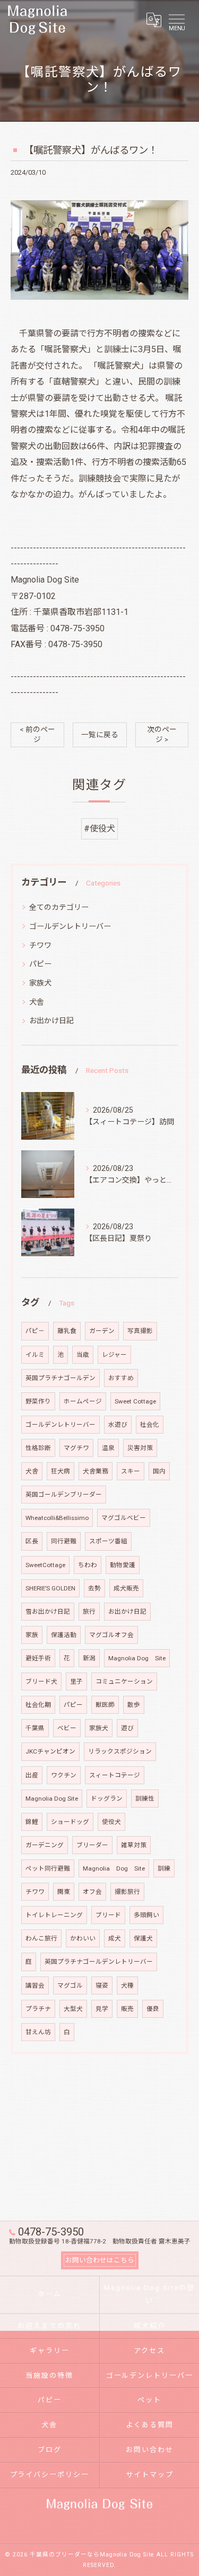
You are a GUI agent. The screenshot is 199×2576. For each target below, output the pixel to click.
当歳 (83, 1355)
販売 (127, 2009)
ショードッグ (70, 1822)
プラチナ (38, 2009)
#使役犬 (99, 829)
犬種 (127, 1985)
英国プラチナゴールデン (60, 1378)
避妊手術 (38, 1658)
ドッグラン (107, 1799)
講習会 (35, 1985)
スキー (131, 1471)
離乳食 (67, 1331)
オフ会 (92, 1892)
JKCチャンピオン (50, 1751)
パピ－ (35, 1331)
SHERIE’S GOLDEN (50, 1588)
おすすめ (121, 1378)
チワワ (40, 945)
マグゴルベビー (124, 1518)
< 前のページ (37, 734)
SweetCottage (45, 1565)
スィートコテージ (115, 1775)
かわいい (83, 1938)
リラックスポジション (120, 1751)
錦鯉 (32, 1822)
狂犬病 (60, 1471)
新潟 (89, 1658)
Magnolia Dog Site (137, 1658)
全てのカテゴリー (59, 907)
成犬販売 (126, 1588)
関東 (64, 1892)
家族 (32, 1635)
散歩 (134, 1705)
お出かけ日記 (51, 1021)
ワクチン (64, 1775)
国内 (159, 1471)
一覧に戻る (100, 735)
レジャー (114, 1355)
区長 (32, 1541)
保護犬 (143, 1938)
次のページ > (162, 734)
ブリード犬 (41, 1681)
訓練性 (145, 1799)
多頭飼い (146, 1915)
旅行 (89, 1612)
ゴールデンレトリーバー (70, 926)
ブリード (108, 1915)
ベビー (67, 1728)
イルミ (35, 1355)
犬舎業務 (96, 1471)
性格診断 (38, 1448)
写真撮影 (140, 1331)
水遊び (118, 1425)
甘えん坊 (38, 2032)
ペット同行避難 (48, 1868)
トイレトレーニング (54, 1915)
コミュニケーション (124, 1681)
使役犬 (111, 1822)
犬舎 (37, 1002)
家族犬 (40, 983)
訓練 (164, 1868)
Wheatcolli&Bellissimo (57, 1518)
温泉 (108, 1448)
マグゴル (70, 1985)
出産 (32, 1775)
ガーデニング (45, 1845)
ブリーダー (92, 1845)
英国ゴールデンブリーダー (64, 1495)
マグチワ (76, 1448)
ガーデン (102, 1331)
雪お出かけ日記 (48, 1612)
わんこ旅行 (41, 1938)
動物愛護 (123, 1565)
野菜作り (38, 1401)
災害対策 (140, 1448)
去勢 (94, 1588)
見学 (102, 2009)
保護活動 (64, 1635)
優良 (153, 2009)
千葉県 (35, 1728)
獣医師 (105, 1705)
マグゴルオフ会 (111, 1635)
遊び (127, 1728)
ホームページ (83, 1401)
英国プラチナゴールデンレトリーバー (99, 1962)
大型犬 (73, 2009)
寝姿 (102, 1985)
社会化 (150, 1425)
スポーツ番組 (108, 1541)
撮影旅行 (127, 1892)
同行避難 (64, 1541)
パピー (40, 964)
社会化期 (38, 1705)
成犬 (115, 1938)
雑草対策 (134, 1845)
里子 (76, 1681)
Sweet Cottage (135, 1401)
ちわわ (88, 1565)
